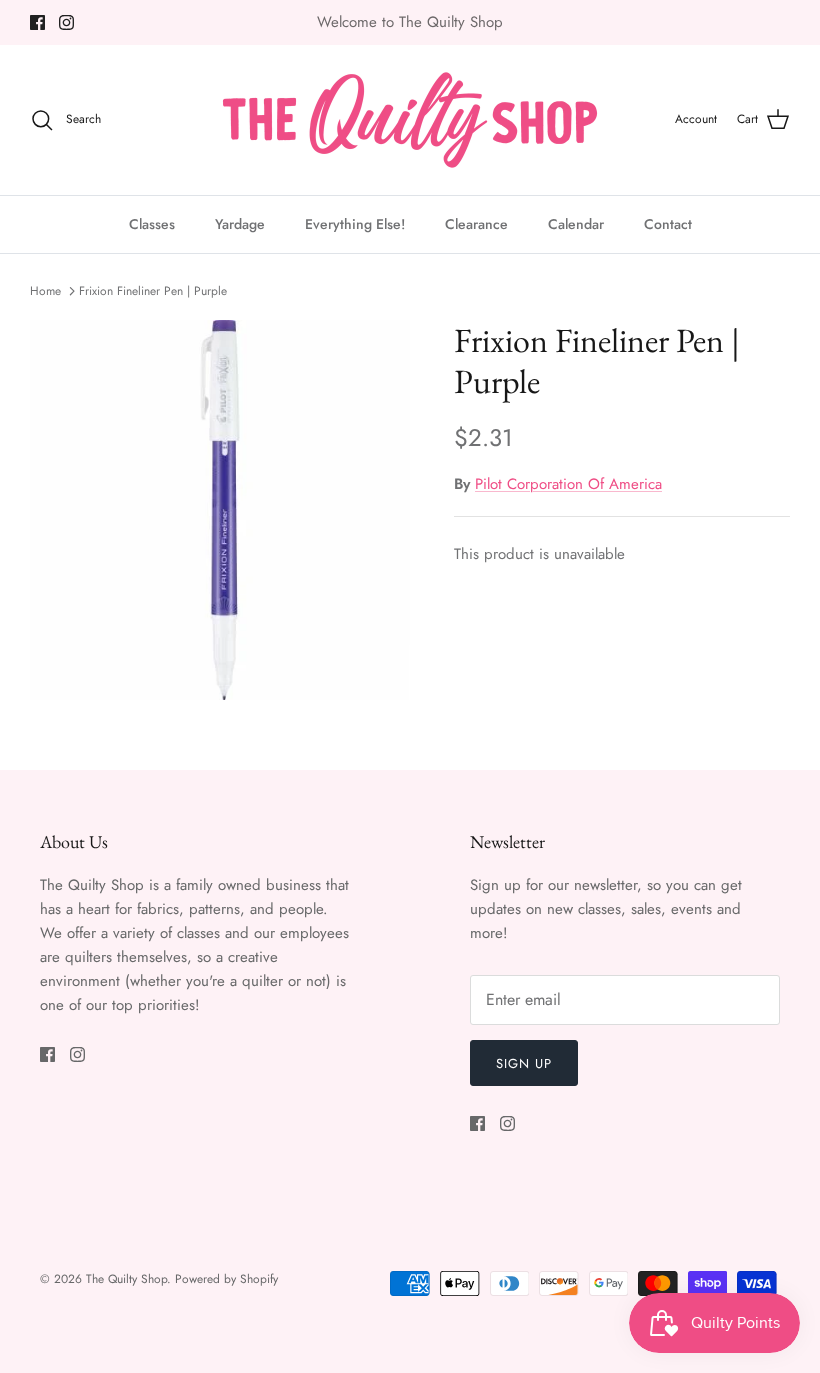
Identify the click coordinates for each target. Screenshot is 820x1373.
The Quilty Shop (126, 1279)
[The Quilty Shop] (410, 120)
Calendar (576, 224)
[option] (220, 510)
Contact (668, 224)
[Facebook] (37, 22)
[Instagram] (66, 22)
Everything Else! (355, 224)
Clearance (476, 224)
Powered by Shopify (226, 1279)
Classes (152, 224)
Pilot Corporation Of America (568, 484)
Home (45, 291)
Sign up (524, 1063)
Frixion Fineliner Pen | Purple (153, 291)
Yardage (240, 224)
